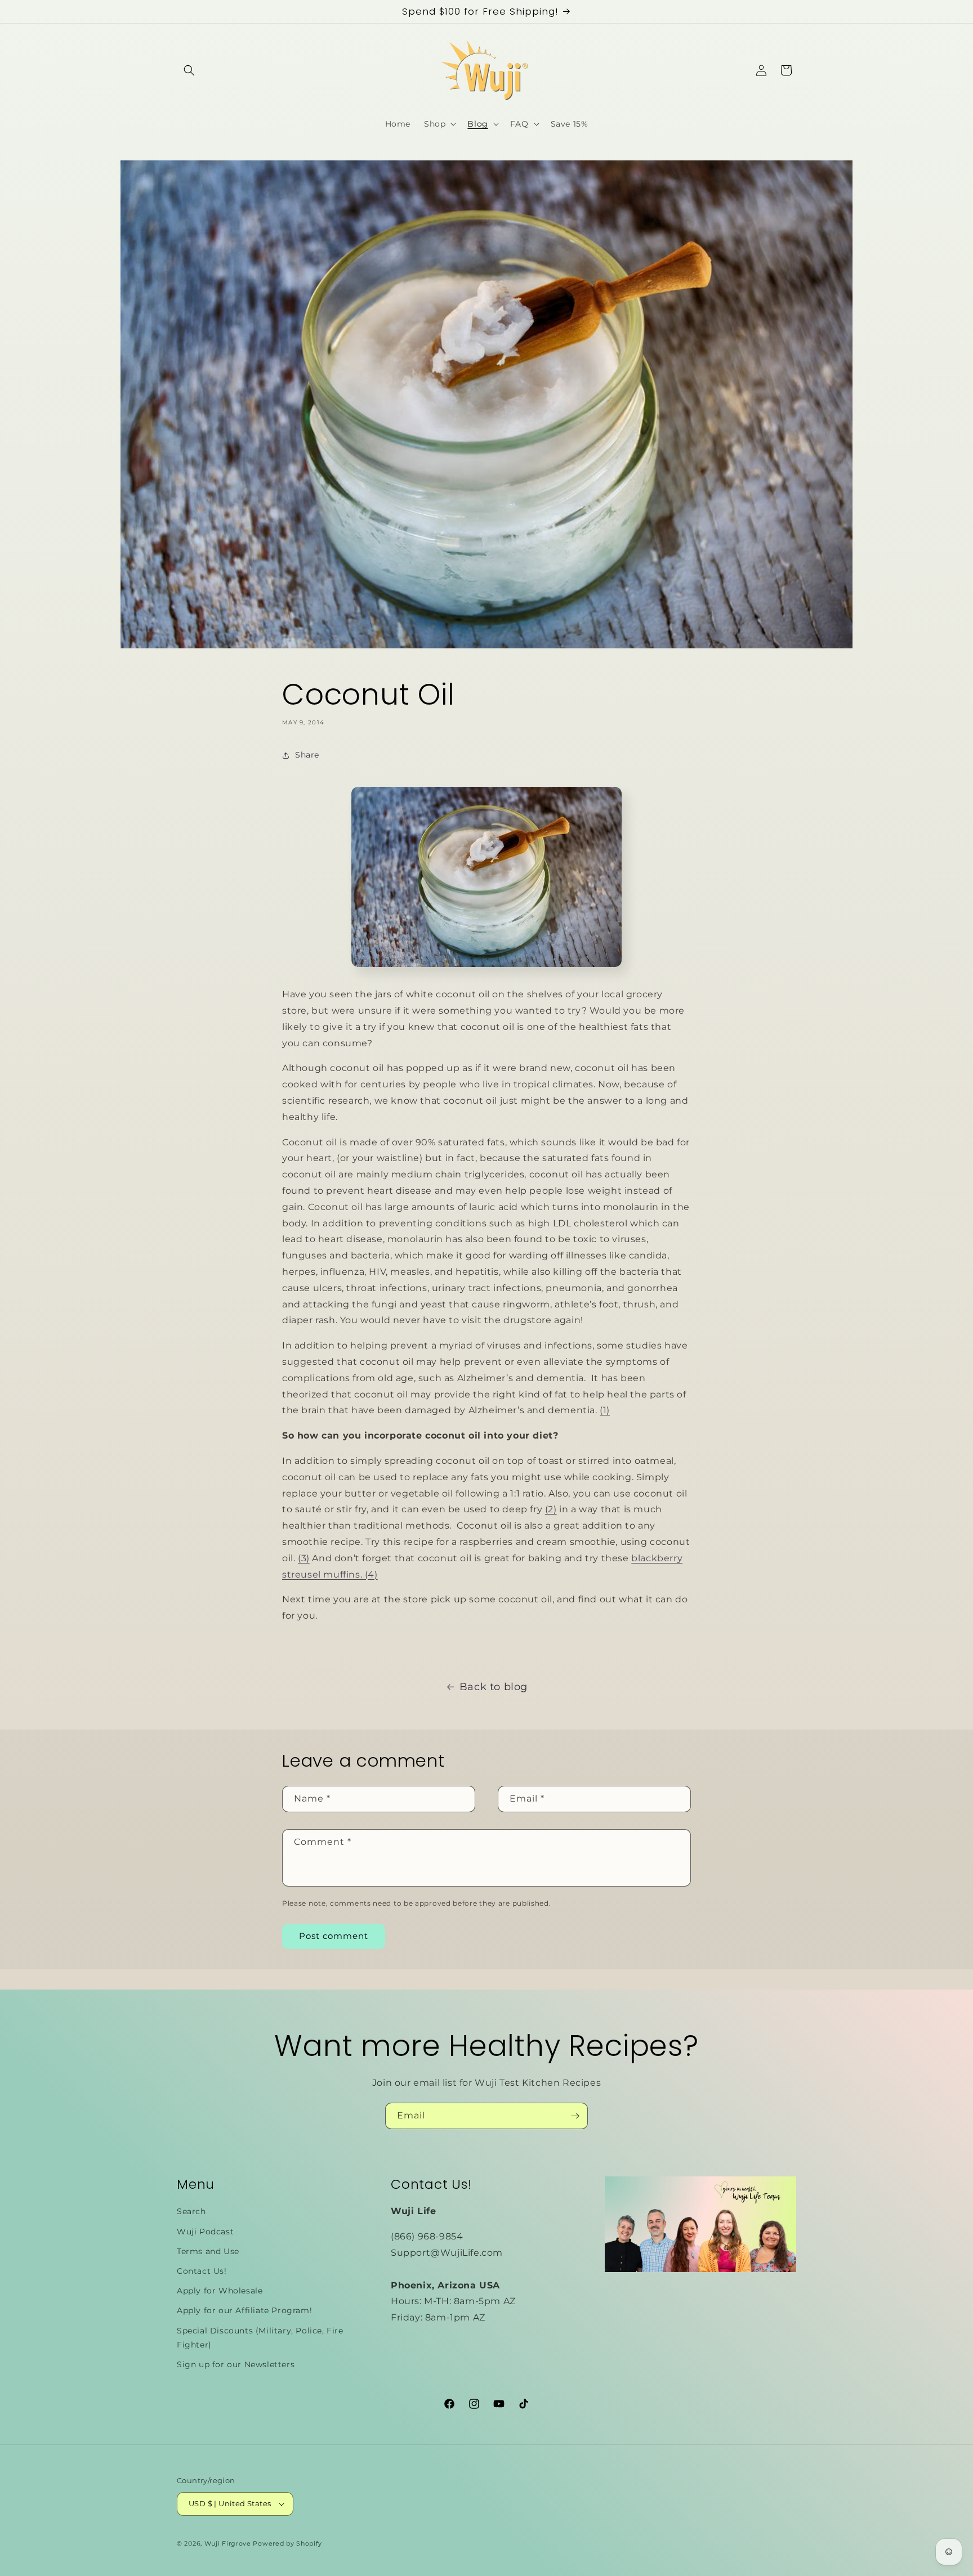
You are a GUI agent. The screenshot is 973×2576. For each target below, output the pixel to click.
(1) (605, 1410)
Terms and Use (208, 2251)
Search (191, 2211)
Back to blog (494, 1687)
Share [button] (307, 755)
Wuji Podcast (205, 2232)
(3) (304, 1558)
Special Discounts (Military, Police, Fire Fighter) (260, 2338)
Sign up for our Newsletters (236, 2364)
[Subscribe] (575, 2116)
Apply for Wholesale (220, 2291)
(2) (551, 1509)
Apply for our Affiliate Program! (244, 2310)
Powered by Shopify (287, 2543)
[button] (189, 70)
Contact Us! (202, 2271)
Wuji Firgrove (228, 2543)
